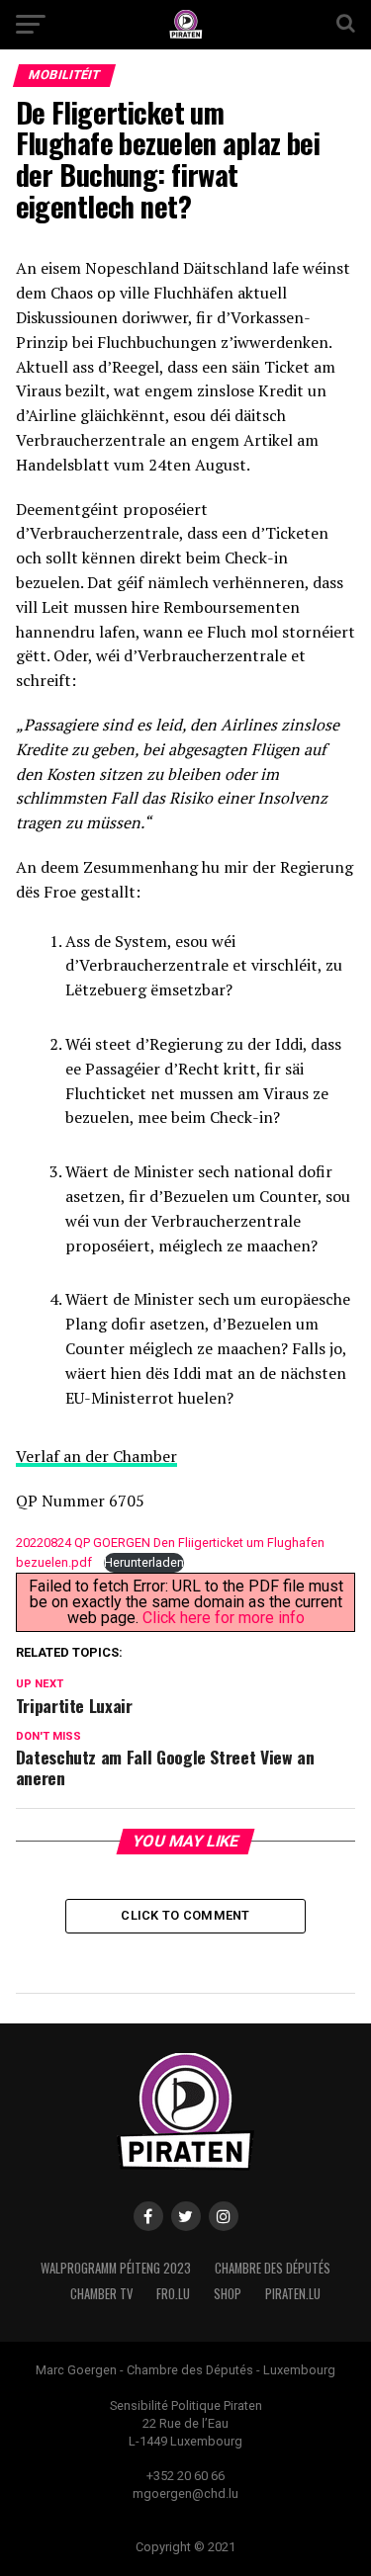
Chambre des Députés (273, 2268)
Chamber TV (101, 2294)
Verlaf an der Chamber (96, 1456)
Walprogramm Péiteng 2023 (116, 2268)
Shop (228, 2294)
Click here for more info (224, 1618)
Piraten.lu (293, 2294)
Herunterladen (144, 1562)
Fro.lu (173, 2294)
